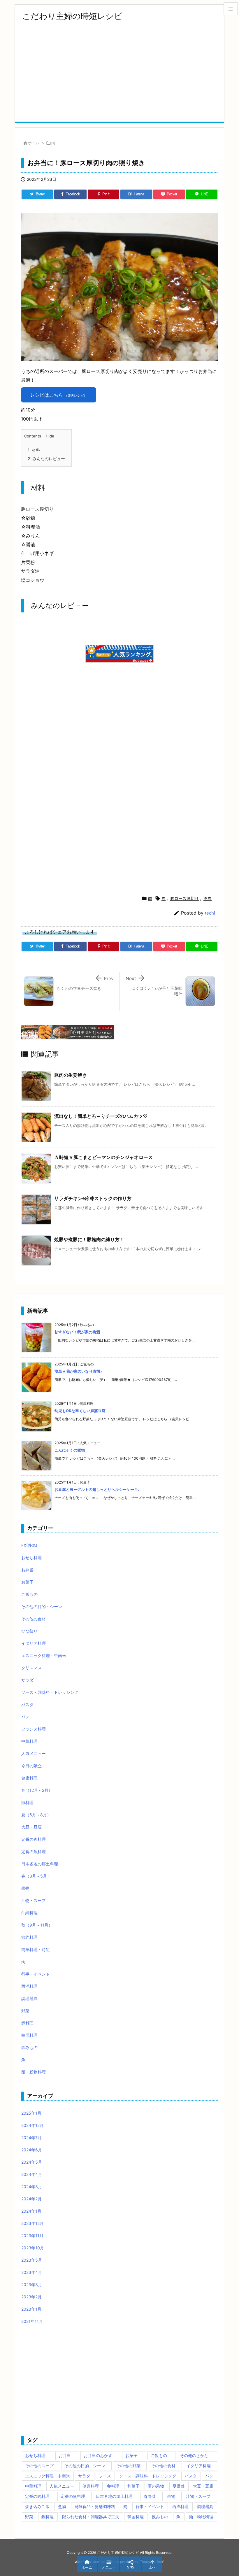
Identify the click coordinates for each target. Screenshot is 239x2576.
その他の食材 (34, 1619)
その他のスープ (39, 2466)
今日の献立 (31, 1766)
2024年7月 (31, 2138)
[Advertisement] (119, 78)
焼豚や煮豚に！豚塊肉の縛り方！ (89, 1239)
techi (210, 913)
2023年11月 (32, 2236)
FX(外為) (29, 1545)
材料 (34, 450)
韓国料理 (29, 2035)
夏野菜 (179, 2486)
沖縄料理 (29, 1913)
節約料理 (29, 1937)
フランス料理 (34, 1729)
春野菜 (150, 2496)
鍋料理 (27, 2023)
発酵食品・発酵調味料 (95, 2506)
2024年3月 (32, 2187)
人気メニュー (34, 1753)
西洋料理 (29, 1986)
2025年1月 (31, 2113)
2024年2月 (31, 2199)
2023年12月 (32, 2223)
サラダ (27, 1680)
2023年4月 (32, 2272)
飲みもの (29, 2047)
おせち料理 (31, 1557)
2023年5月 (32, 2260)
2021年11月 (32, 2321)
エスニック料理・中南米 (44, 1655)
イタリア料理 (34, 1643)
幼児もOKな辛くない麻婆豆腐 (80, 1411)
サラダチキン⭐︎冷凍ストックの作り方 (93, 1198)
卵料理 (27, 1802)
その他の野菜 (128, 2466)
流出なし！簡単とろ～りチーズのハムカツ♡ (101, 1116)
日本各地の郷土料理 (40, 1864)
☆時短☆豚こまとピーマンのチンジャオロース (103, 1157)
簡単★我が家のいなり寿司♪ (78, 1371)
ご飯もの (29, 1594)
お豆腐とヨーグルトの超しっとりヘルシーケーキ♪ (97, 1489)
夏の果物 (156, 2486)
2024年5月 (32, 2162)
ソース (105, 2476)
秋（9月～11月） (37, 1925)
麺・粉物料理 (34, 2072)
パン (25, 1717)
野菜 (25, 2011)
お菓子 (27, 1582)
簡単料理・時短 (36, 1949)
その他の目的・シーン (42, 1606)
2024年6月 (32, 2150)
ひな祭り (29, 1631)
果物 (25, 1888)
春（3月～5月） (36, 1876)
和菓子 (133, 2486)
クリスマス (31, 1668)
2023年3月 (32, 2285)
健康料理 (29, 1778)
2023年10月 (33, 2248)
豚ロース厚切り (184, 898)
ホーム (34, 143)
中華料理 (29, 1741)
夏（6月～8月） (36, 1815)
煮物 (62, 2506)
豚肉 (208, 898)
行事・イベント (36, 1974)
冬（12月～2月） (37, 1790)
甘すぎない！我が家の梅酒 (77, 1332)
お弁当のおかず (98, 2455)
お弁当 (27, 1570)
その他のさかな (194, 2455)
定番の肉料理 (34, 1839)
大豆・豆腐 (31, 1827)
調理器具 (29, 1998)
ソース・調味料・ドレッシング (50, 1692)
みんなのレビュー (46, 459)
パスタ (27, 1704)
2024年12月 (32, 2125)
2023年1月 (31, 2309)
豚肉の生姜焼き (71, 1075)
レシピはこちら (59, 395)
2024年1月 (31, 2211)
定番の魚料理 (34, 1851)
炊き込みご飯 (37, 2506)
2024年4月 (32, 2174)
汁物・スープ (34, 1900)
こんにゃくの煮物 (70, 1450)
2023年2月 (31, 2297)
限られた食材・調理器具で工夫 (91, 2517)
